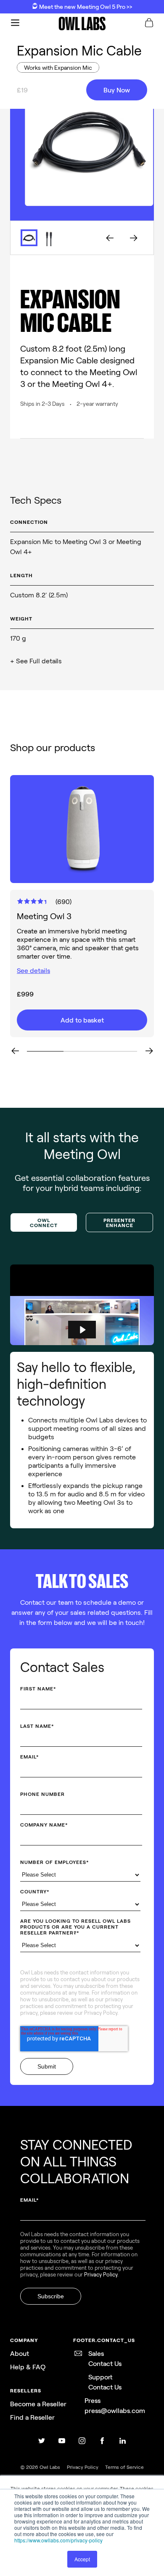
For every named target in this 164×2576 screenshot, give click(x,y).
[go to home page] (82, 24)
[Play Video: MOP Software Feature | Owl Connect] (82, 1330)
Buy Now (117, 90)
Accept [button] (82, 2559)
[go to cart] (149, 24)
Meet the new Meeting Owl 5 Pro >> (85, 7)
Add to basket (82, 1020)
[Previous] (15, 1051)
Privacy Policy (101, 2013)
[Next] (149, 1051)
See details (33, 970)
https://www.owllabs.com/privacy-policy (58, 2540)
